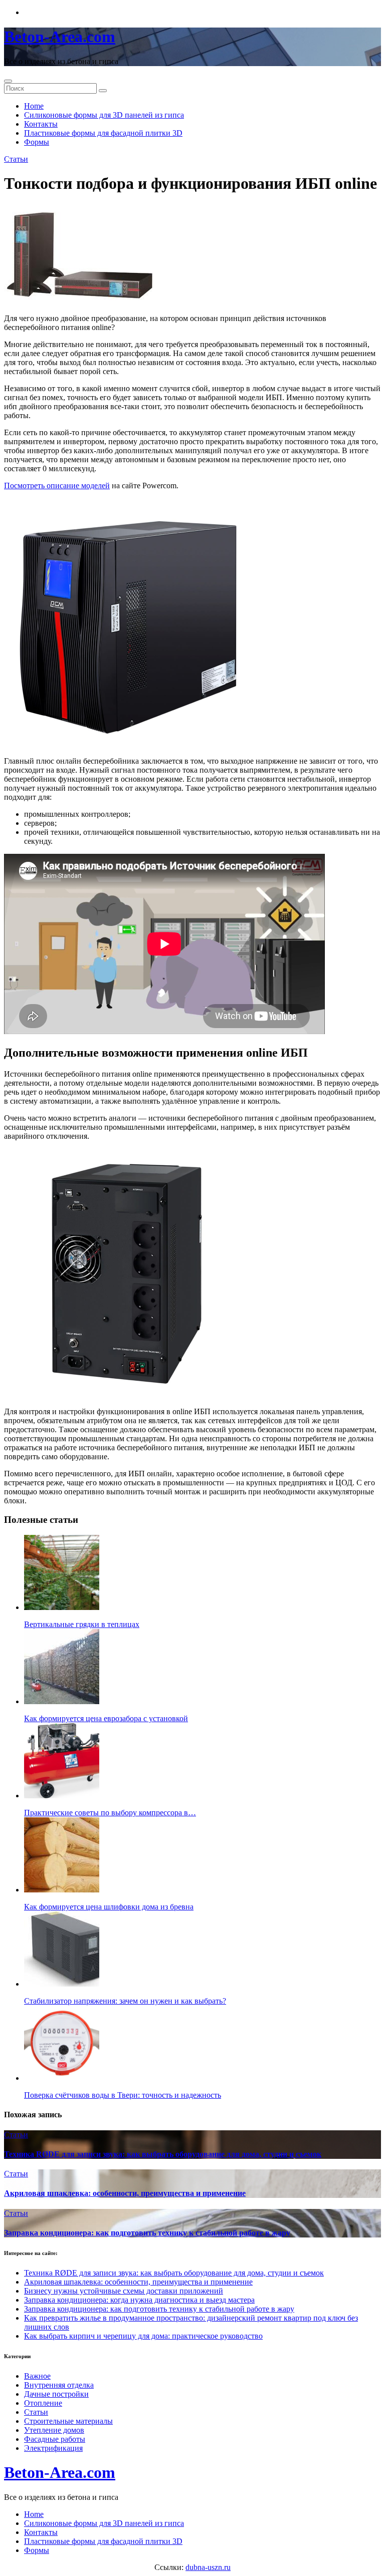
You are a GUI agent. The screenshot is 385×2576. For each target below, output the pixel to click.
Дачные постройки (56, 2394)
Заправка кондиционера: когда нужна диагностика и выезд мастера (139, 2300)
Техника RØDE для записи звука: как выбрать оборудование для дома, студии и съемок (163, 2154)
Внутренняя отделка (59, 2385)
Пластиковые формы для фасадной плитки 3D (103, 133)
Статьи (16, 159)
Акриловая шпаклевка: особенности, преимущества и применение (125, 2193)
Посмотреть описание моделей (57, 486)
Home (34, 106)
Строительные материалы (68, 2421)
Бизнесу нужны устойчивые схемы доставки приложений (124, 2291)
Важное (37, 2376)
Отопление (43, 2403)
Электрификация (53, 2448)
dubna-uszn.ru (208, 2567)
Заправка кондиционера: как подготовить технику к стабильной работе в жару (147, 2233)
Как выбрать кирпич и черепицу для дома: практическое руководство (143, 2336)
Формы (37, 142)
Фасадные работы (55, 2439)
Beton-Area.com (60, 37)
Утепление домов (54, 2430)
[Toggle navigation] (8, 81)
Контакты (41, 124)
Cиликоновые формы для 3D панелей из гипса (104, 115)
